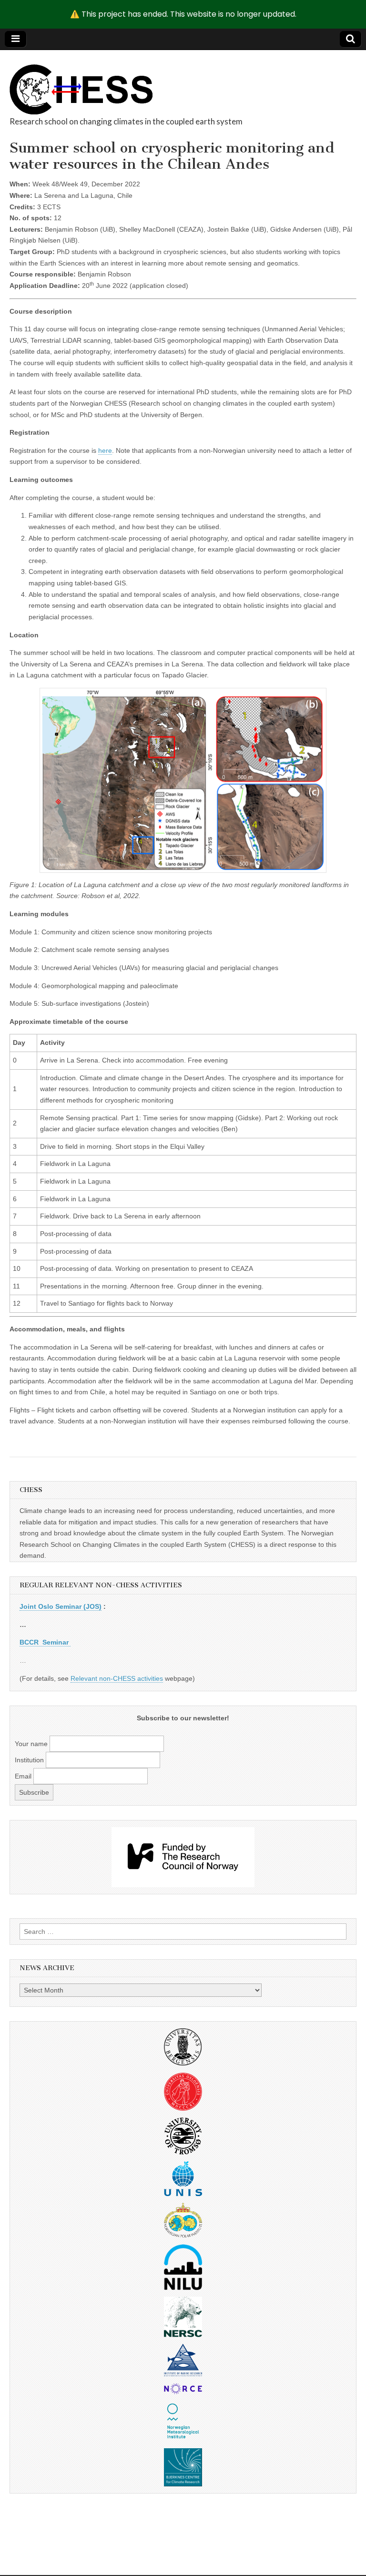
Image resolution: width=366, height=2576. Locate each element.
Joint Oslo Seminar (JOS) (61, 1606)
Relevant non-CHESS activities (117, 1678)
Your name (31, 1744)
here (105, 450)
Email (23, 1776)
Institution (29, 1760)
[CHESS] (81, 84)
